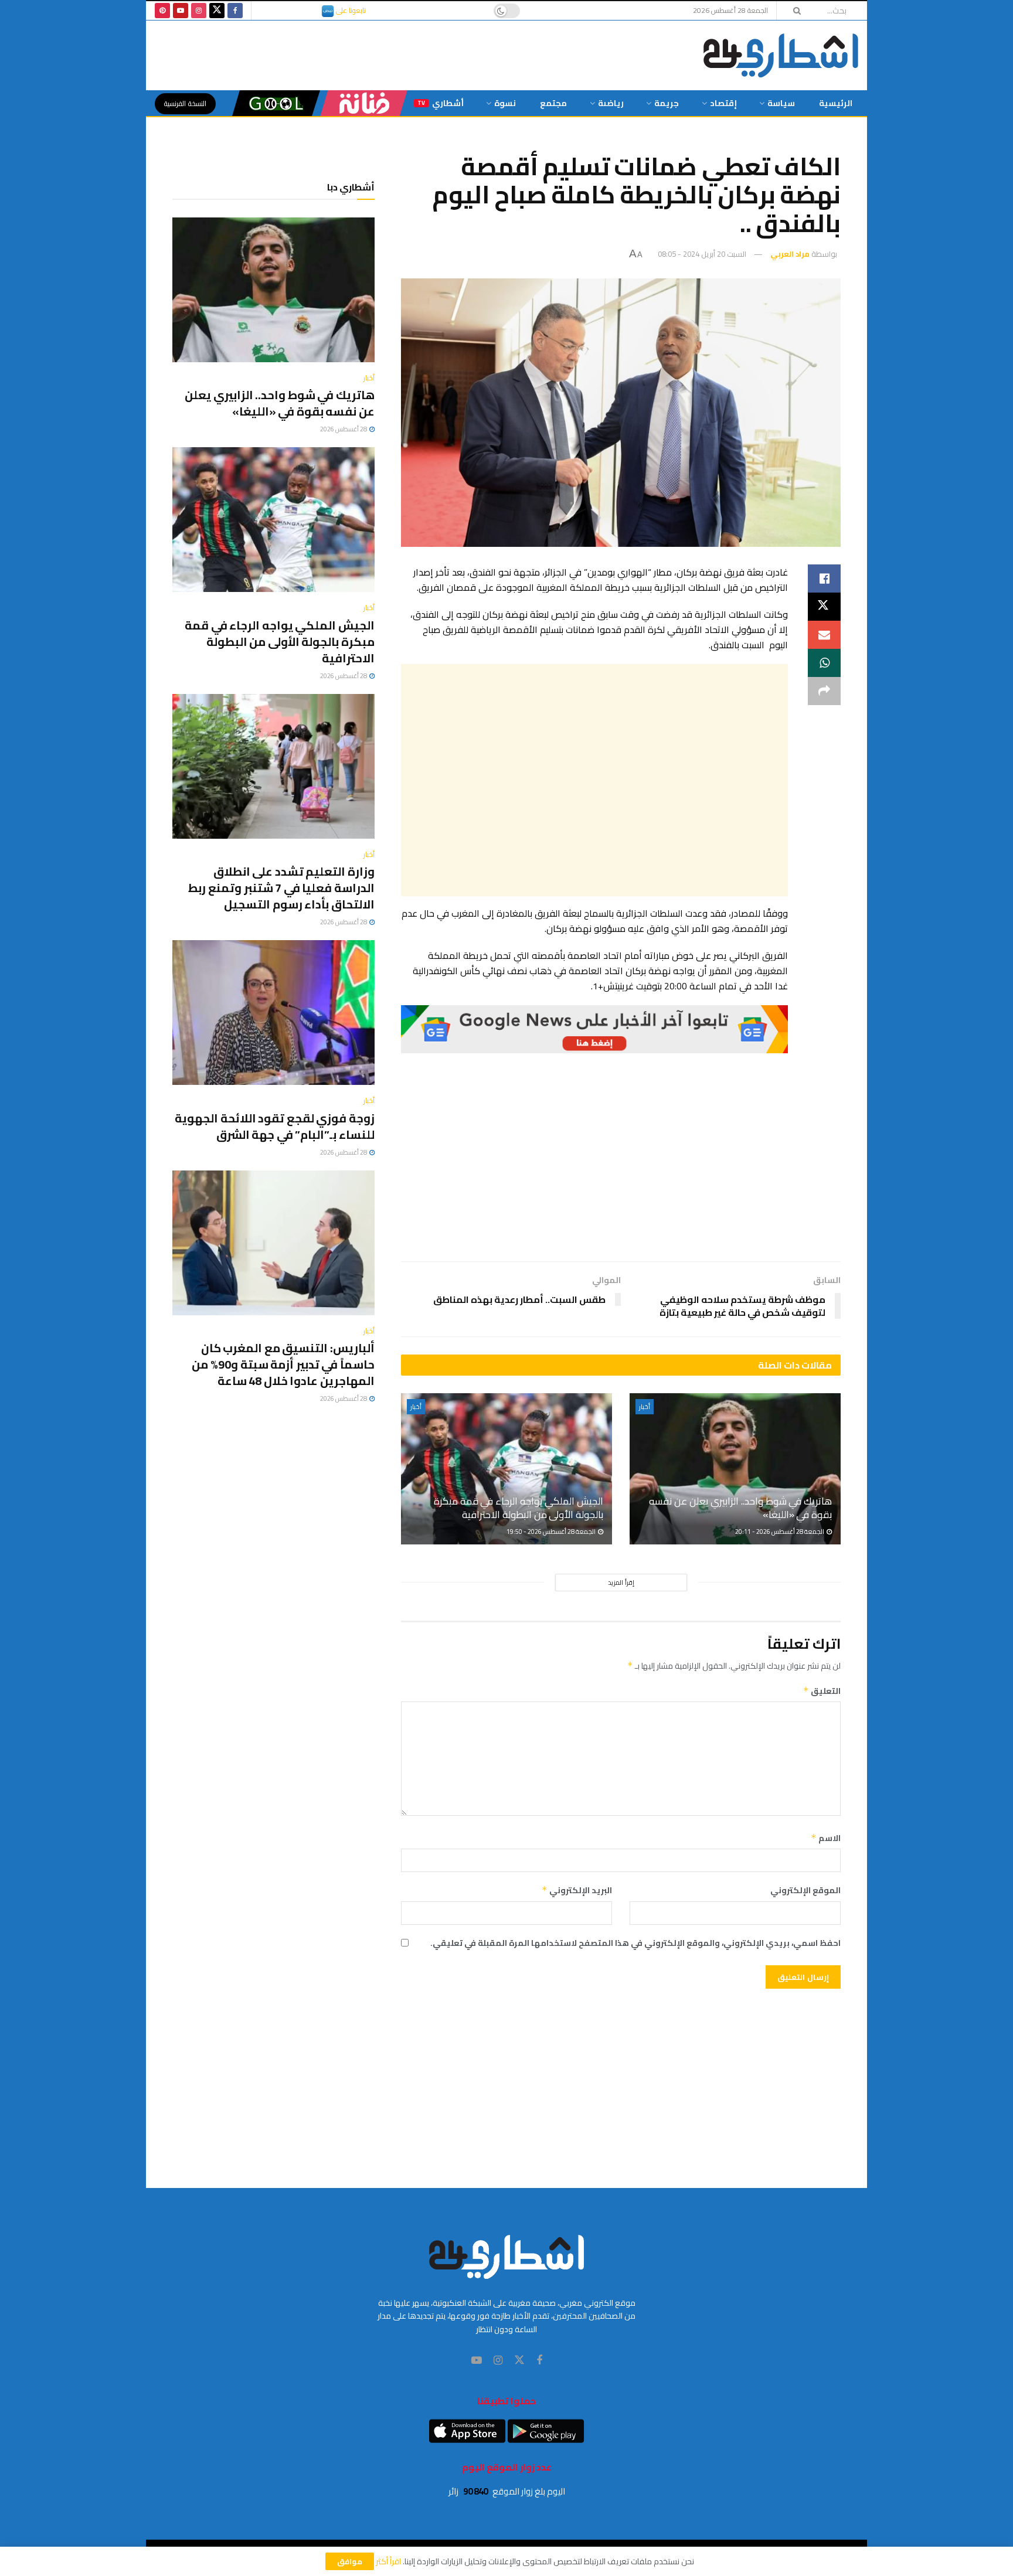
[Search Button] (793, 11)
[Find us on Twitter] (217, 11)
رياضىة (611, 103)
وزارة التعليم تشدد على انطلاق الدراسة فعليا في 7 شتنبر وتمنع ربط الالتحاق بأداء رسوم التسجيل (281, 888)
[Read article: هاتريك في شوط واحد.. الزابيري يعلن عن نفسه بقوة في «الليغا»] (735, 1469)
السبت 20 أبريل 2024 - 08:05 (702, 254)
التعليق (822, 1691)
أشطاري (441, 103)
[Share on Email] (824, 635)
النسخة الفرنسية (185, 103)
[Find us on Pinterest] (162, 11)
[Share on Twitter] (824, 607)
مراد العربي (790, 254)
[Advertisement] (594, 780)
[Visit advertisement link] (594, 1029)
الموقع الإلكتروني (805, 1890)
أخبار (645, 1407)
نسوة (505, 103)
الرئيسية (836, 103)
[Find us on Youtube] (181, 11)
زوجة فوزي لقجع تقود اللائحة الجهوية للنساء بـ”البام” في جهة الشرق (275, 1126)
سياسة (781, 103)
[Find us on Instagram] (199, 11)
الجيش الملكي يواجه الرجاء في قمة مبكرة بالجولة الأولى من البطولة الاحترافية (519, 1508)
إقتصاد (723, 103)
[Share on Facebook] (824, 579)
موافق (350, 2561)
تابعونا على (350, 10)
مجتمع (553, 103)
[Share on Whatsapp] (824, 663)
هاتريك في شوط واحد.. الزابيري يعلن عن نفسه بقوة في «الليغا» (740, 1508)
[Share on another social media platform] (824, 691)
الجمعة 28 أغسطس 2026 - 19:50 (552, 1532)
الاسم (826, 1838)
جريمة (667, 103)
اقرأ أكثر (388, 2561)
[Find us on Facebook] (235, 11)
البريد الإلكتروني (577, 1890)
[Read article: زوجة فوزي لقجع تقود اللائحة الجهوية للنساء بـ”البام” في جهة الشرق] (273, 1013)
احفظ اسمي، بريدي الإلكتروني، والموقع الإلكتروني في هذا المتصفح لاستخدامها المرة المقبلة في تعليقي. (635, 1943)
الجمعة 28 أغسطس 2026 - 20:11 (780, 1532)
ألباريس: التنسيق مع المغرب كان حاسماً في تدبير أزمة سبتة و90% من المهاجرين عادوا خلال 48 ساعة (283, 1364)
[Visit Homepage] (781, 55)
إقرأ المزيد (621, 1583)
